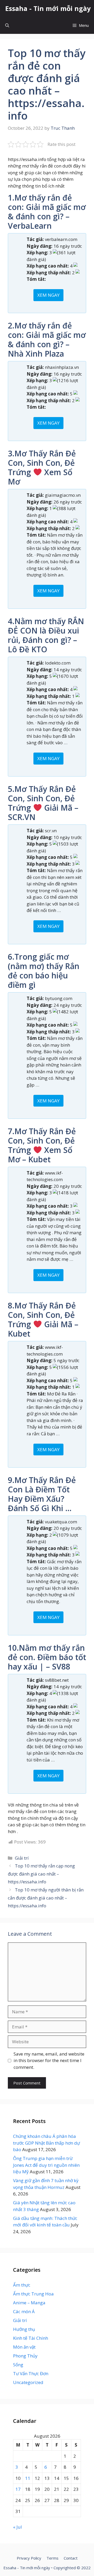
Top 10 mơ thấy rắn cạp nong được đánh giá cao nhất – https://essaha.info (41, 1874)
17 (18, 2489)
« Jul (17, 2527)
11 (28, 2478)
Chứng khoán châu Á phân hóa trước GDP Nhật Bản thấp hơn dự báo (46, 2143)
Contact (71, 2558)
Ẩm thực (22, 2285)
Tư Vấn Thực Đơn (31, 2373)
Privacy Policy (29, 2558)
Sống (18, 2365)
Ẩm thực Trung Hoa (33, 2294)
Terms (52, 2558)
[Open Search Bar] (7, 25)
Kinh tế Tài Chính (31, 2338)
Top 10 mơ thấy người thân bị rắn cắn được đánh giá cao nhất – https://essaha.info (46, 1898)
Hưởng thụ (24, 2329)
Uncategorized (28, 2382)
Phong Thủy (25, 2356)
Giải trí (22, 1858)
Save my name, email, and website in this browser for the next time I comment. (49, 2060)
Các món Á (24, 2311)
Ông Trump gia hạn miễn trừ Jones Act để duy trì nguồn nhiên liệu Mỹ (46, 2165)
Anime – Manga (29, 2303)
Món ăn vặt (24, 2347)
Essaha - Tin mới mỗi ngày (48, 8)
